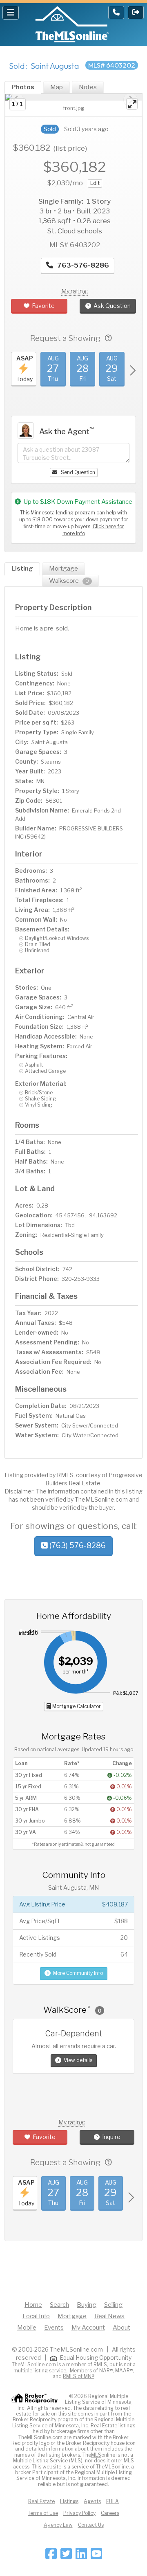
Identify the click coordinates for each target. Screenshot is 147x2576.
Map (57, 87)
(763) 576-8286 (77, 1545)
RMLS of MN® (79, 2376)
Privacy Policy (79, 2513)
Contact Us (91, 2525)
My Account (88, 2328)
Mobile (27, 2328)
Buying (87, 2305)
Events (54, 2328)
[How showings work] (108, 338)
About (121, 2328)
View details (78, 2060)
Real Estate (41, 2501)
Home (33, 2305)
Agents (92, 2501)
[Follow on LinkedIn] (81, 2556)
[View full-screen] (132, 104)
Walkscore (69, 581)
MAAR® (124, 2371)
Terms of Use (43, 2513)
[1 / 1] (73, 97)
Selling (113, 2305)
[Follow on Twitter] (66, 2556)
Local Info (36, 2316)
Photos (23, 87)
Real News (109, 2316)
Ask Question (112, 306)
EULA (112, 2501)
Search (59, 2305)
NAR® (106, 2371)
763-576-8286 (82, 265)
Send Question (77, 472)
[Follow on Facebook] (51, 2556)
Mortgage (63, 569)
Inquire (111, 2137)
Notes (88, 87)
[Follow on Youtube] (96, 2556)
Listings (69, 2501)
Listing (22, 569)
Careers (110, 2513)
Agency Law (58, 2525)
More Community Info (78, 1973)
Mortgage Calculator (76, 1706)
